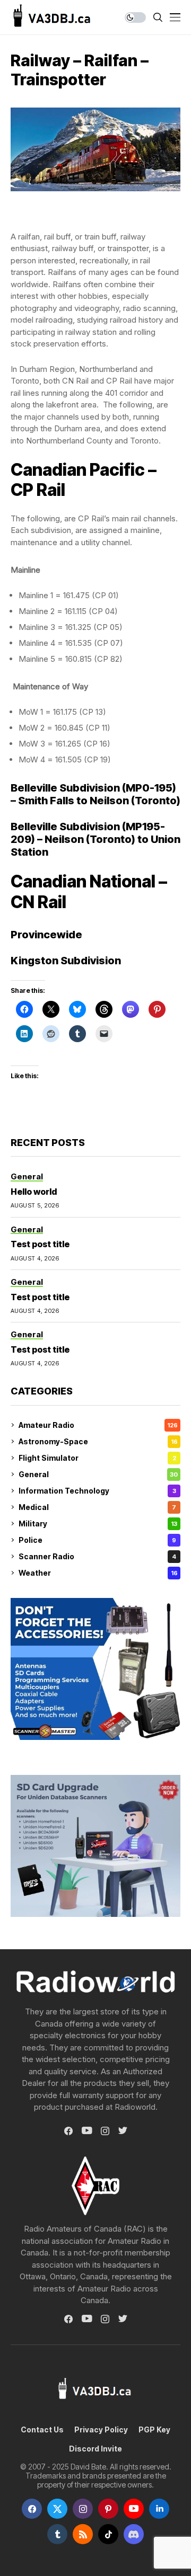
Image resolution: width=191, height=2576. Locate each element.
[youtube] (134, 2509)
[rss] (83, 2534)
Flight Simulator (97, 1458)
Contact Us (42, 2430)
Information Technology (97, 1491)
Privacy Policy (101, 2430)
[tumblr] (57, 2534)
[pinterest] (108, 2509)
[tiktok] (108, 2534)
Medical (97, 1507)
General (98, 1474)
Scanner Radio (97, 1556)
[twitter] (57, 2509)
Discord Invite (95, 2449)
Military (98, 1524)
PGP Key (154, 2430)
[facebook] (32, 2509)
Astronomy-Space (98, 1441)
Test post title (40, 1244)
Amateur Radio (98, 1425)
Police (97, 1540)
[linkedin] (159, 2509)
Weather (98, 1573)
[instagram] (83, 2509)
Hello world (34, 1192)
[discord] (134, 2534)
